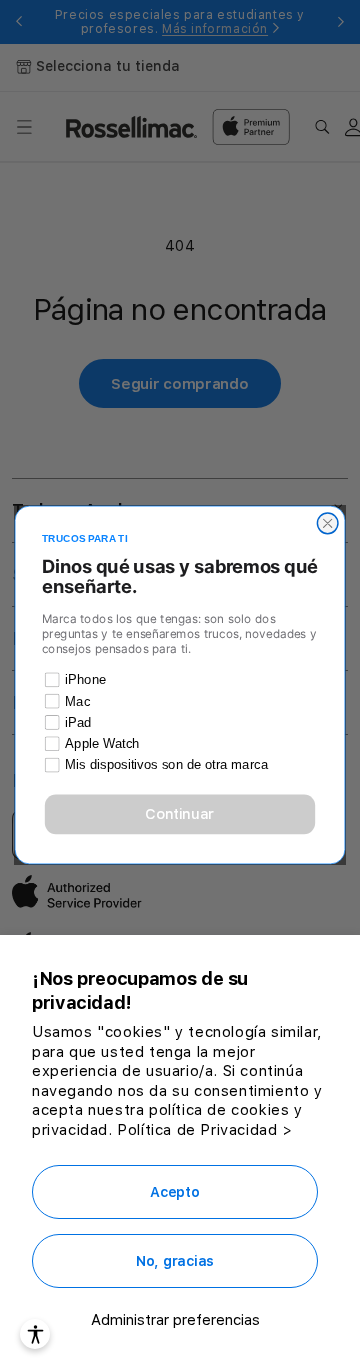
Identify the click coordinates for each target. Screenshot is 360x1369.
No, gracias (175, 1261)
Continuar (179, 814)
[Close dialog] (327, 523)
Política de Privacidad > (204, 1130)
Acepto (174, 1192)
